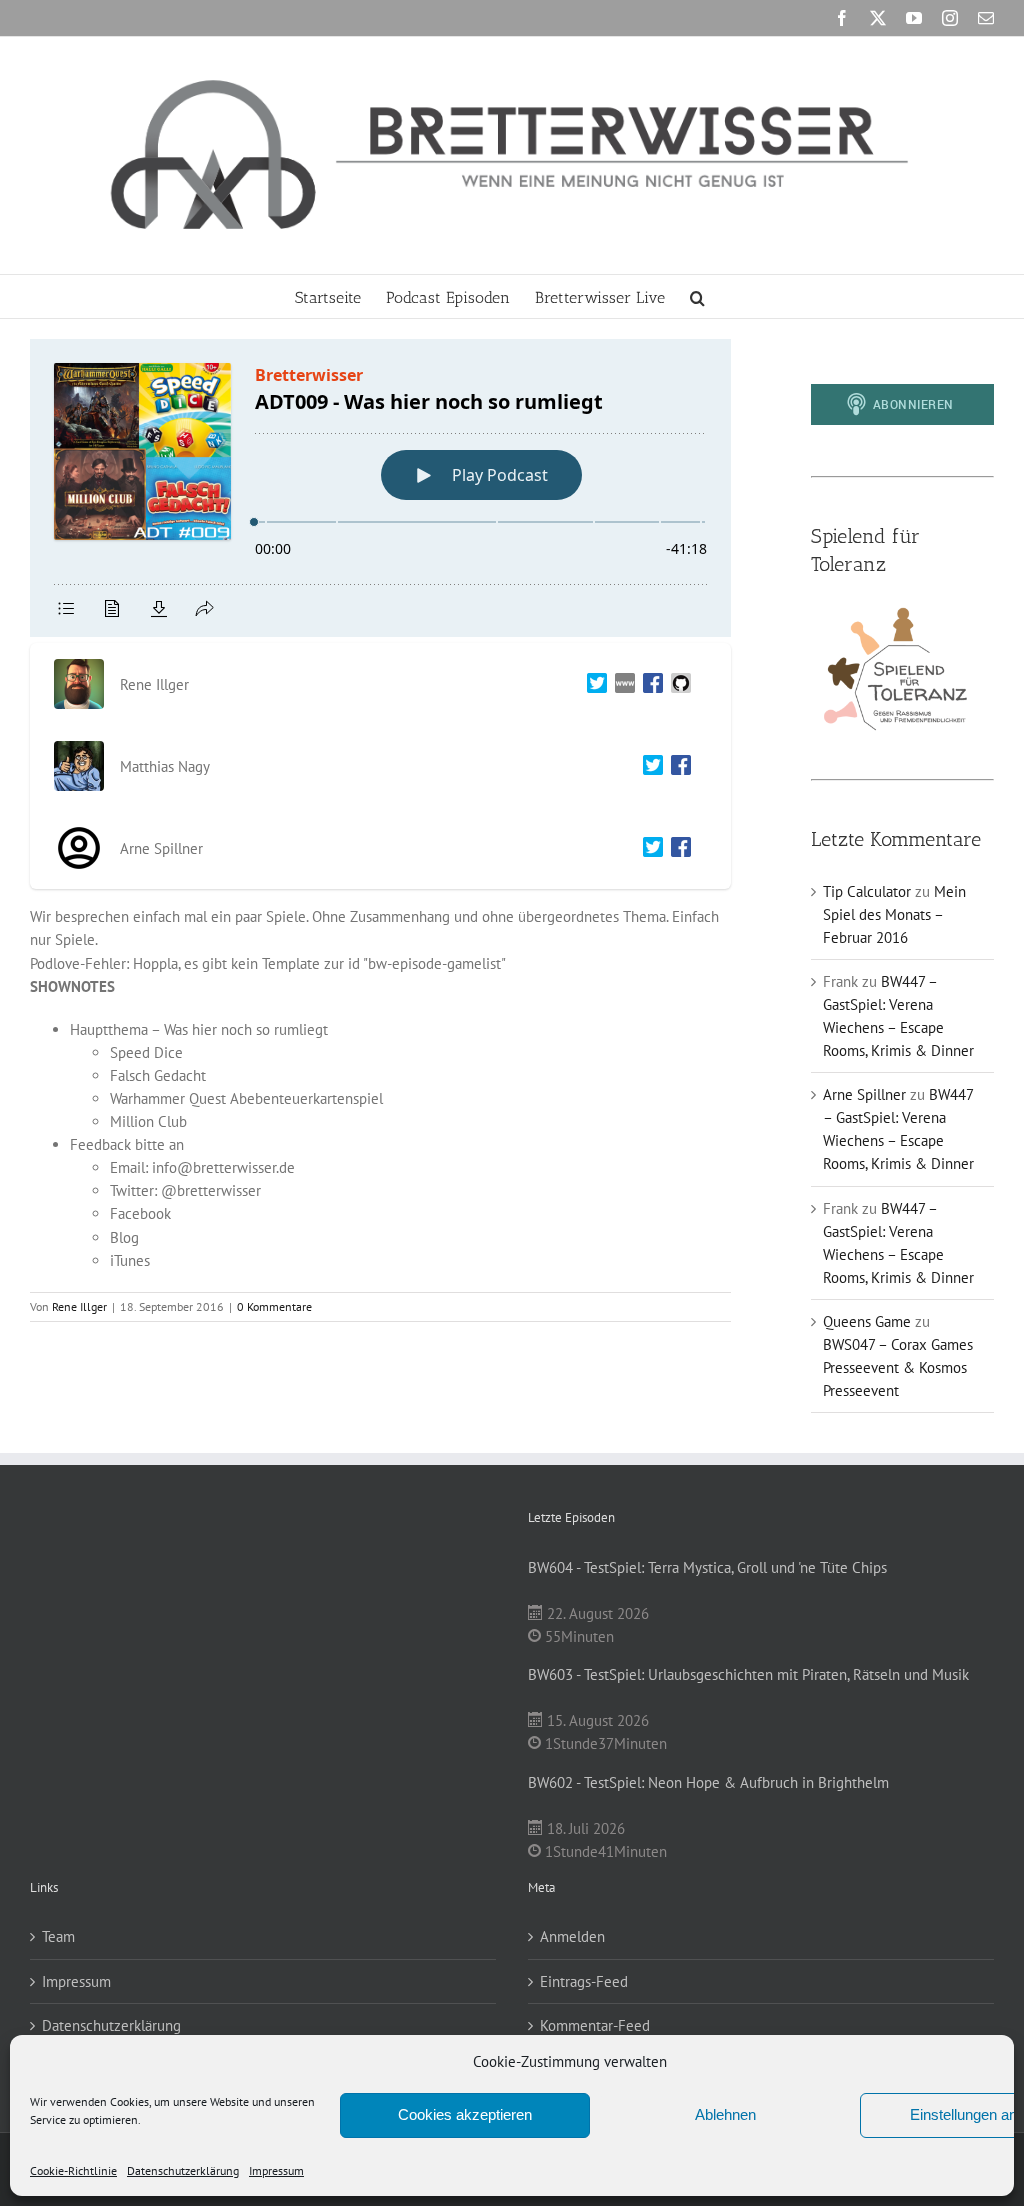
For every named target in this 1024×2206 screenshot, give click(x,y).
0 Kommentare (274, 1306)
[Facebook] (649, 684)
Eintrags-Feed (584, 1981)
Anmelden (572, 1936)
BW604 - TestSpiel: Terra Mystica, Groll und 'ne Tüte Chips (707, 1567)
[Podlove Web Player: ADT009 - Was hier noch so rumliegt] (380, 488)
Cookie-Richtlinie (73, 2170)
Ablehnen (725, 2114)
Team (58, 1936)
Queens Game (867, 1321)
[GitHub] (677, 684)
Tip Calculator (867, 891)
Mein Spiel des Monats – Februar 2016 (894, 914)
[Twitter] (593, 684)
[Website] (621, 684)
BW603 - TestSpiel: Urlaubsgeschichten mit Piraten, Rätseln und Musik (748, 1674)
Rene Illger (79, 1306)
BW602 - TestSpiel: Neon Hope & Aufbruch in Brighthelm (708, 1782)
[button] (697, 296)
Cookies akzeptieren (465, 2114)
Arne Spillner (864, 1094)
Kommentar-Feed (595, 2025)
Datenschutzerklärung (183, 2170)
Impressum (276, 2170)
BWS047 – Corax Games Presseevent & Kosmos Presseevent (898, 1367)
